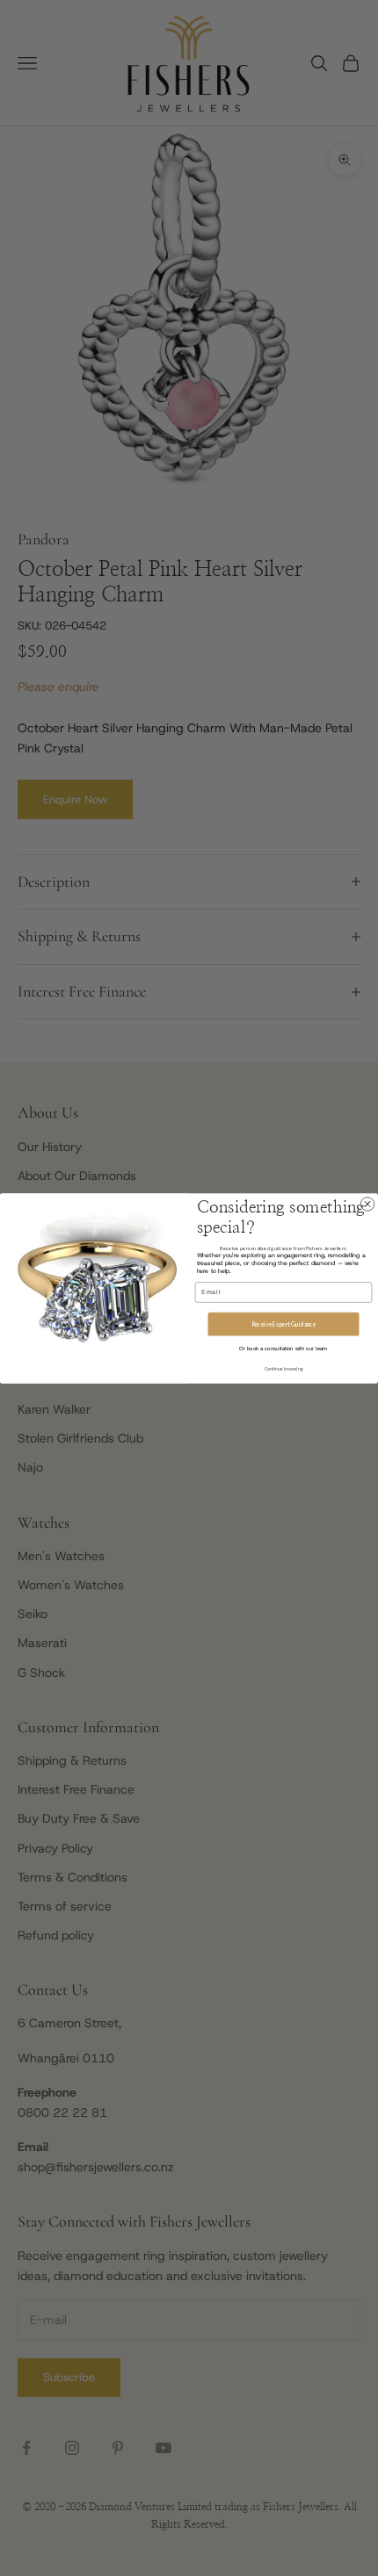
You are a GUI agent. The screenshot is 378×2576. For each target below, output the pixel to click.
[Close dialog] (367, 1203)
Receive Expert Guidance (284, 1323)
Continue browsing (283, 1368)
